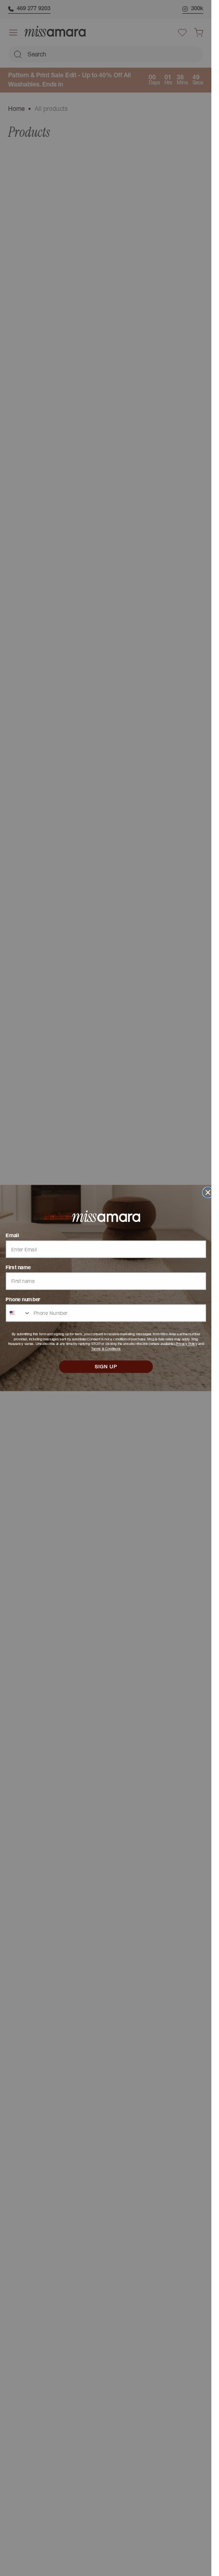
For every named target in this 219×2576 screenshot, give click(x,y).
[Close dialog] (208, 1192)
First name (18, 1267)
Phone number (23, 1299)
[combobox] (18, 1313)
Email (12, 1236)
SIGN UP (105, 1367)
